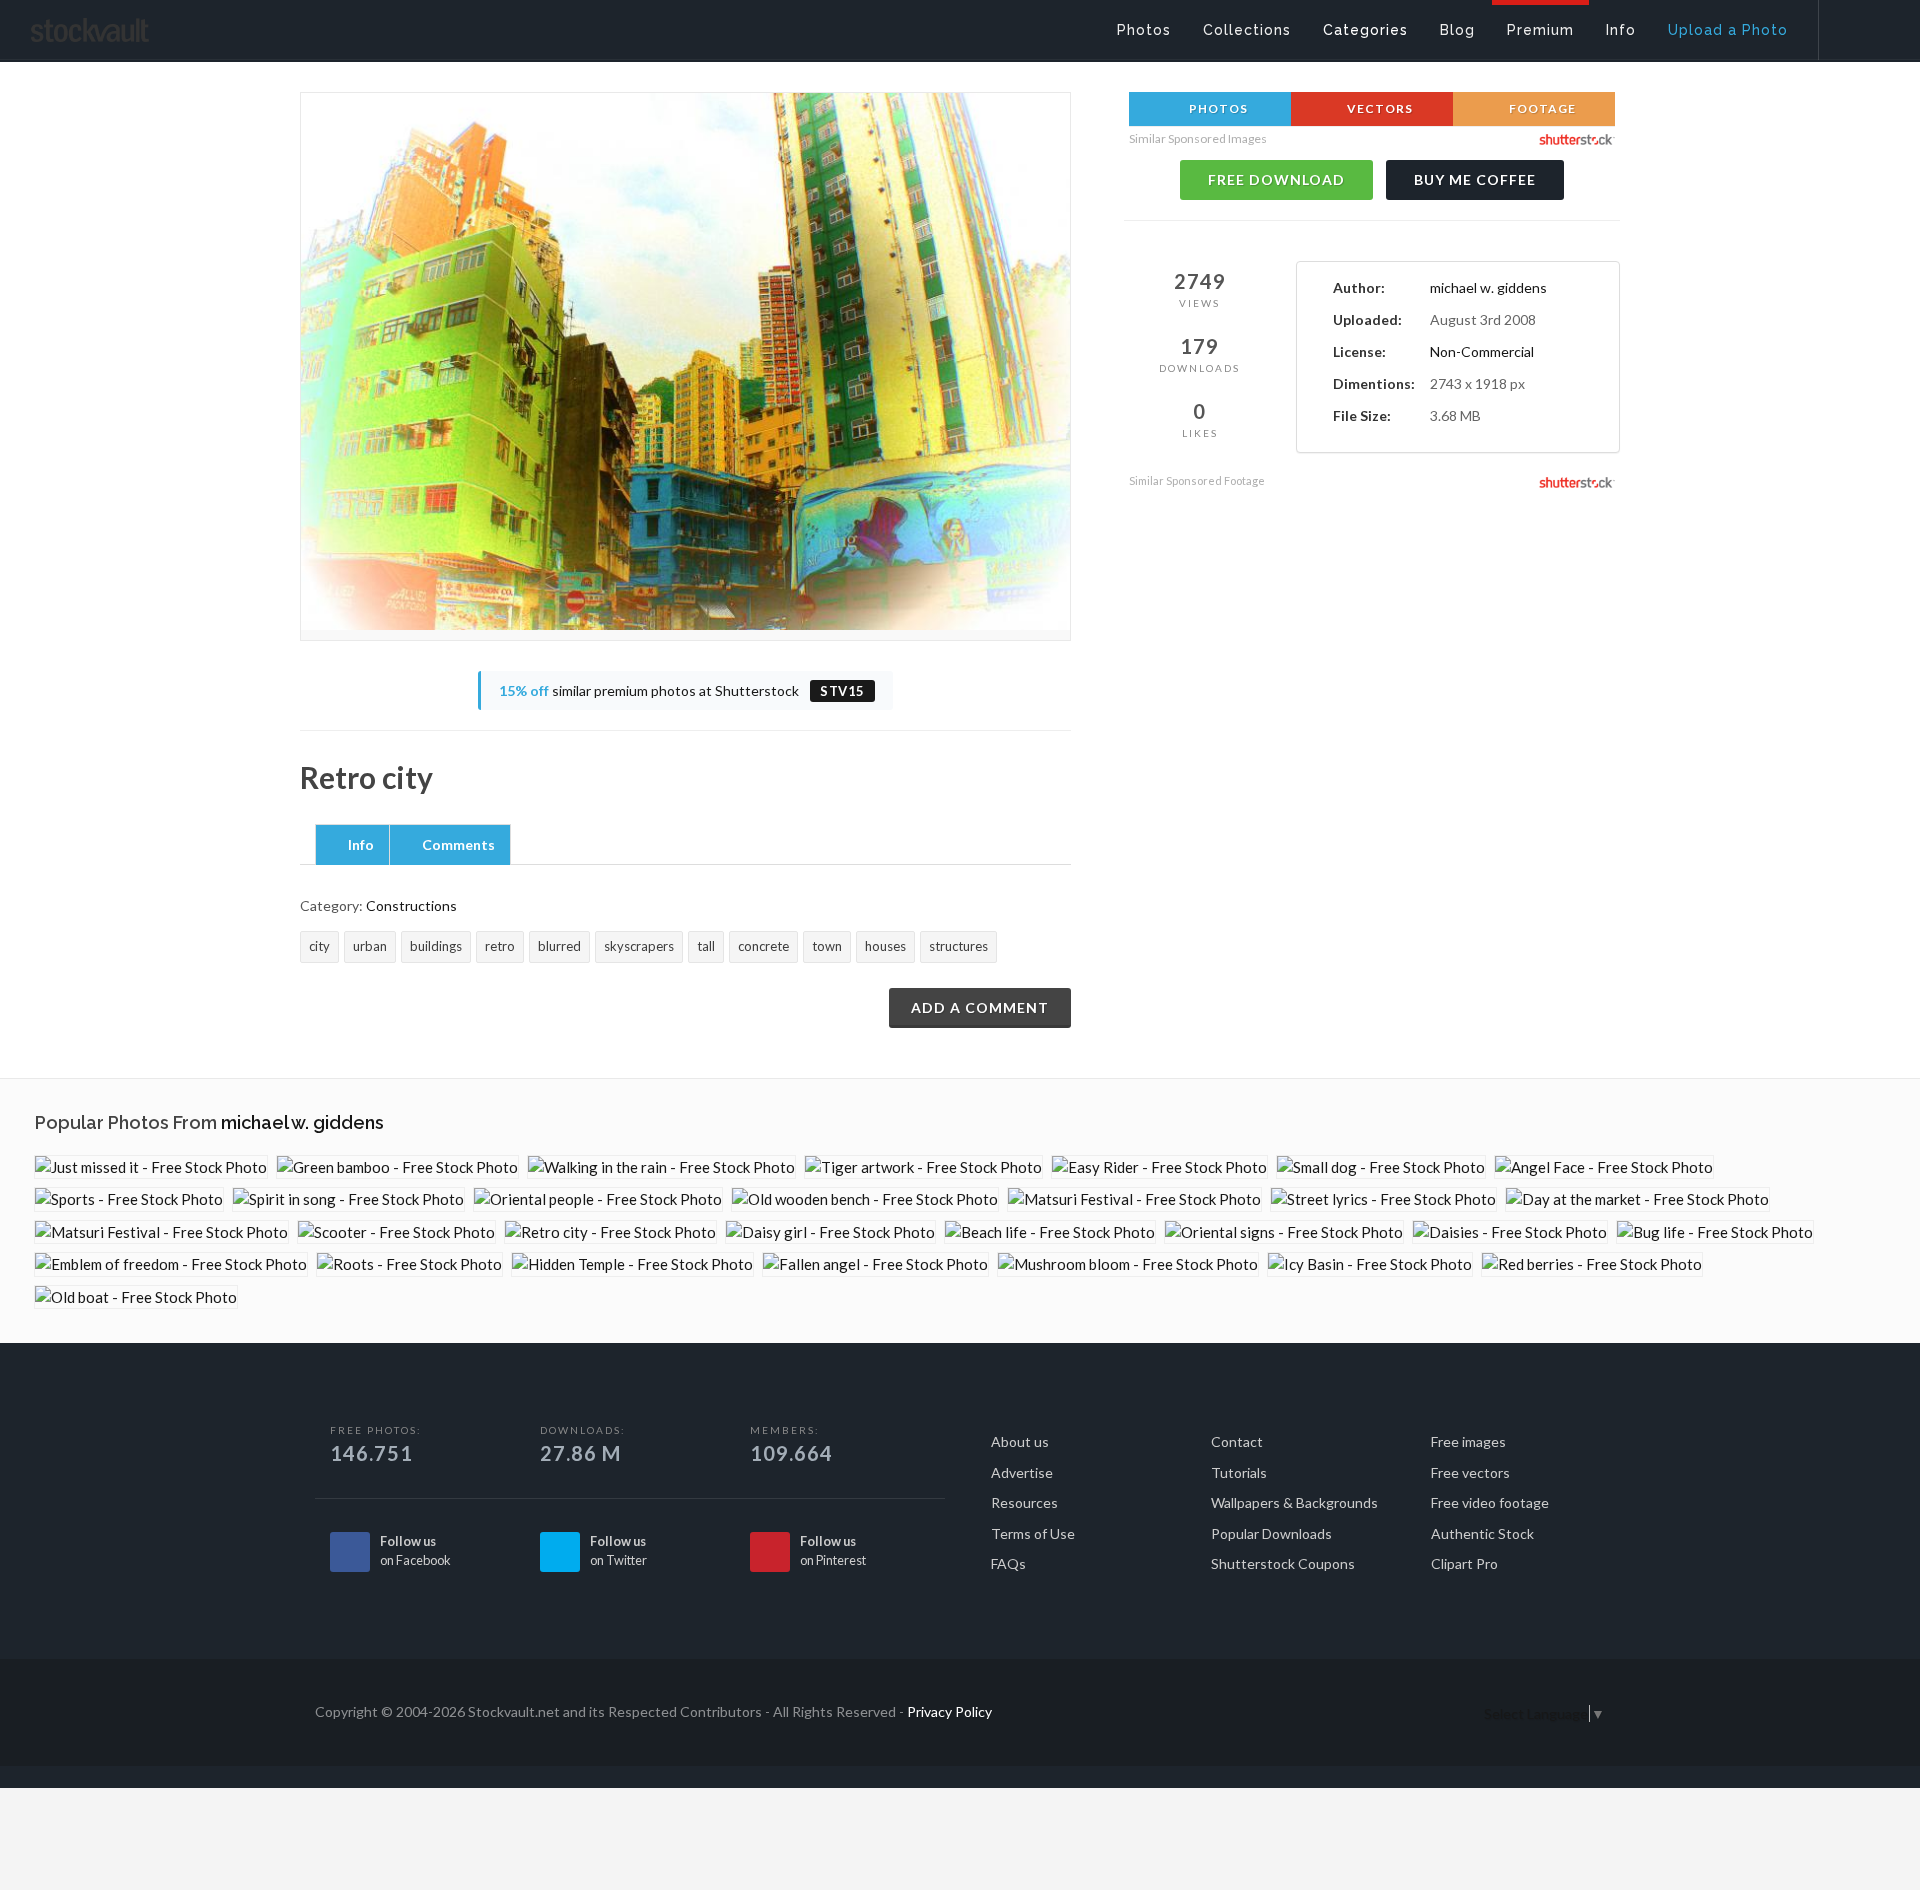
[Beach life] (1050, 1232)
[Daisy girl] (830, 1232)
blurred (559, 946)
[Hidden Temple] (632, 1264)
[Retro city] (610, 1232)
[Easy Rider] (1159, 1167)
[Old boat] (136, 1297)
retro (500, 946)
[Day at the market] (1637, 1199)
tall (706, 946)
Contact (1237, 1441)
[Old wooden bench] (865, 1199)
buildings (436, 946)
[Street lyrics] (1383, 1199)
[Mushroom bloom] (1128, 1264)
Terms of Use (1033, 1533)
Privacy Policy (949, 1711)
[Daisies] (1510, 1232)
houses (885, 946)
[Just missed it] (151, 1167)
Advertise (1022, 1472)
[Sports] (129, 1199)
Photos (1217, 108)
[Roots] (409, 1264)
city (319, 946)
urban (370, 946)
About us (1020, 1441)
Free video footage (1490, 1502)
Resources (1024, 1502)
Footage (1541, 108)
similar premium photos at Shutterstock (682, 690)
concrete (763, 946)
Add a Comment (980, 1007)
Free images (1468, 1441)
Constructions (411, 905)
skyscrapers (639, 946)
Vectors (1378, 108)
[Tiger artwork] (923, 1167)
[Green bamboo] (397, 1167)
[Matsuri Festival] (1134, 1199)
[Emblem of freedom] (171, 1264)
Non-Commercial (1482, 351)
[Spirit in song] (348, 1199)
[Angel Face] (1604, 1167)
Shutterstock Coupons (1283, 1563)
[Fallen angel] (875, 1264)
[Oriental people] (598, 1199)
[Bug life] (1715, 1232)
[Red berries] (1592, 1264)
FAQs (1008, 1563)
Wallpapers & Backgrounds (1294, 1502)
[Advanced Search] (1856, 25)
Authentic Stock (1482, 1533)
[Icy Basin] (1370, 1264)
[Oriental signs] (1284, 1232)
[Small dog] (1381, 1167)
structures (958, 946)
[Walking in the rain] (661, 1167)
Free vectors (1470, 1472)
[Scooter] (396, 1232)
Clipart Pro (1464, 1563)
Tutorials (1239, 1472)
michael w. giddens (1488, 287)
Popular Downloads (1271, 1533)
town (827, 946)
